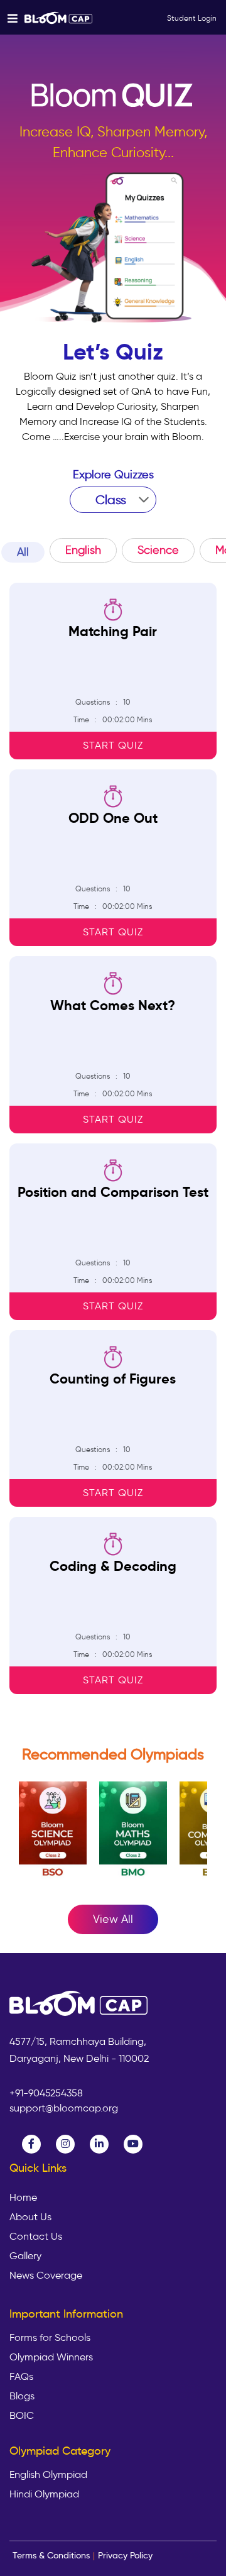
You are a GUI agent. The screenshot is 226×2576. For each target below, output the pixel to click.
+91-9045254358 (46, 2093)
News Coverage (46, 2276)
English (83, 550)
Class (111, 500)
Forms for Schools (50, 2338)
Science (158, 550)
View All (113, 1919)
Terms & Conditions (51, 2555)
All (23, 552)
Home (23, 2198)
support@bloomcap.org (64, 2108)
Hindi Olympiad (44, 2494)
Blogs (22, 2396)
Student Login (192, 18)
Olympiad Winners (51, 2357)
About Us (30, 2217)
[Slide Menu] (59, 17)
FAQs (21, 2377)
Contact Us (36, 2237)
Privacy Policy (125, 2555)
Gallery (25, 2256)
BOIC (22, 2416)
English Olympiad (48, 2475)
